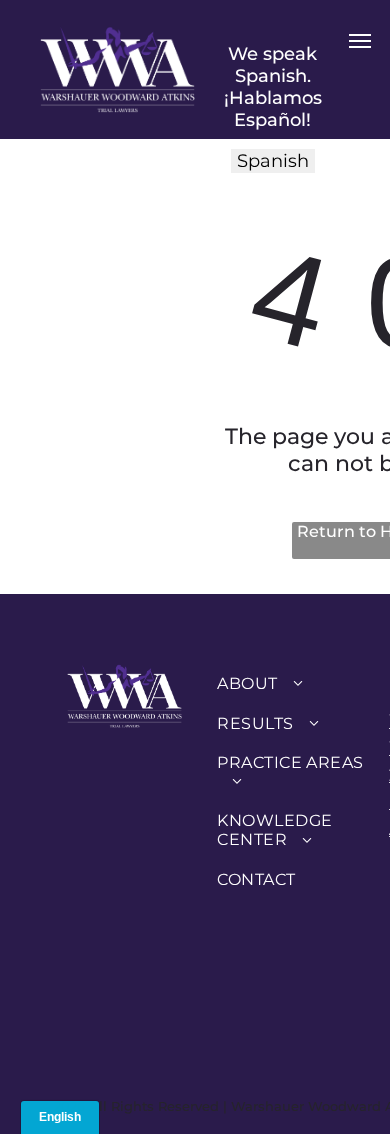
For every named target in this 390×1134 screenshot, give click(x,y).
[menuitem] (290, 683)
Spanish (273, 161)
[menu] (360, 41)
